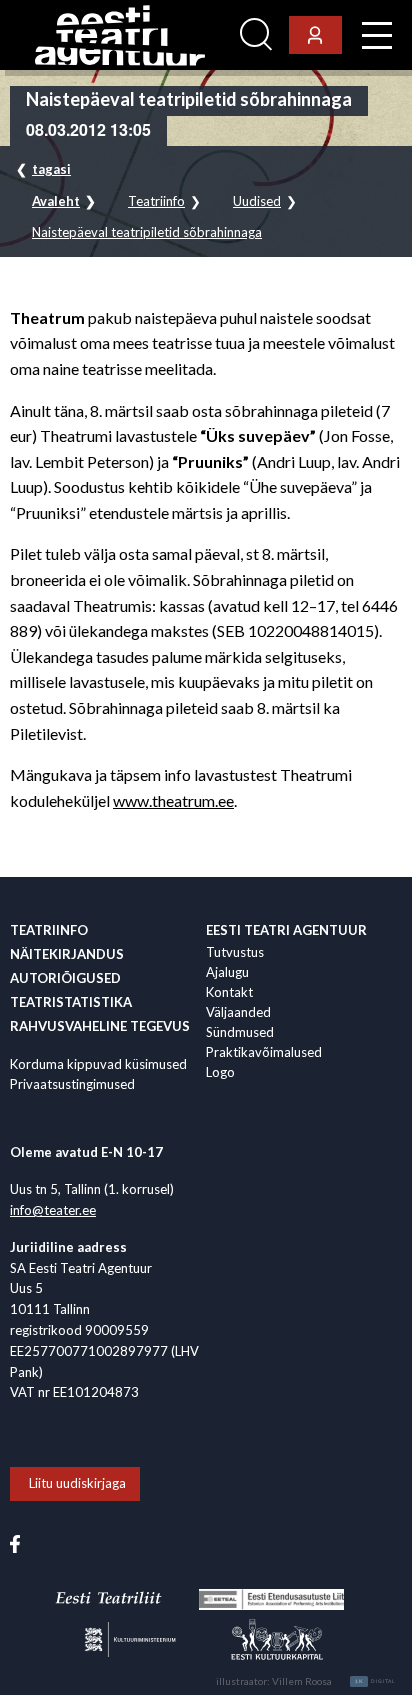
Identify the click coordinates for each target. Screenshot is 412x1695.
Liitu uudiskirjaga (77, 1483)
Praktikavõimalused (264, 1052)
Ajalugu (227, 972)
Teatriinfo (156, 201)
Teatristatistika (71, 1002)
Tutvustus (235, 952)
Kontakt (229, 992)
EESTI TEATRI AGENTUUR (286, 930)
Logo (220, 1072)
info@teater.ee (53, 1210)
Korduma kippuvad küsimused (98, 1064)
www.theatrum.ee (173, 800)
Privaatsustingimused (72, 1084)
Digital (375, 1681)
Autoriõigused (65, 978)
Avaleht (56, 201)
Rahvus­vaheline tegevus (100, 1026)
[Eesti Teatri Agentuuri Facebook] (15, 1543)
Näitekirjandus (67, 954)
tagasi (51, 169)
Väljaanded (238, 1012)
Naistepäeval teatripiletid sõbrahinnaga (147, 232)
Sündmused (240, 1032)
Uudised (257, 201)
